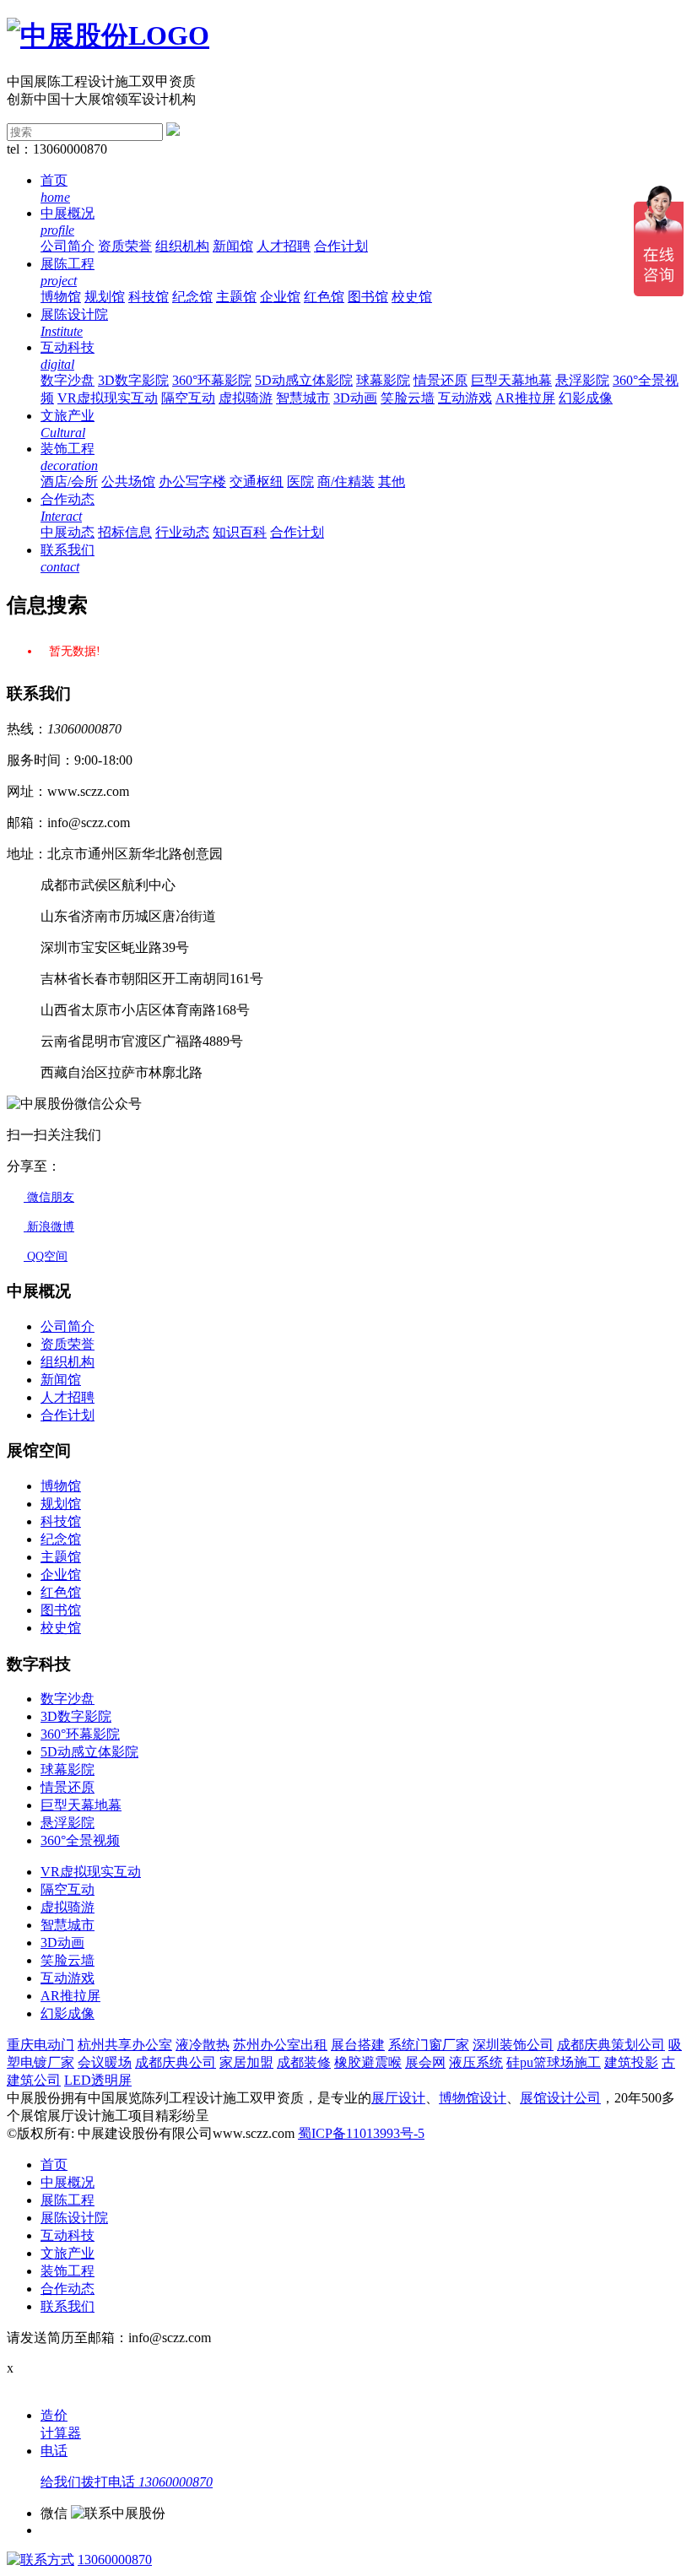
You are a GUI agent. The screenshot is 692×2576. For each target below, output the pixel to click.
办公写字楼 (192, 482)
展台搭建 (358, 2045)
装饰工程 (68, 2271)
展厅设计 (398, 2098)
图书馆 (368, 297)
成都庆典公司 (176, 2062)
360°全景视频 (80, 1840)
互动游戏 (465, 398)
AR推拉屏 (525, 398)
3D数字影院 (133, 380)
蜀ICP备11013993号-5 (361, 2133)
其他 (392, 482)
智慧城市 (303, 398)
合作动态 (68, 2289)
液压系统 (476, 2062)
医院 (300, 482)
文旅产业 (68, 2253)
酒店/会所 (69, 482)
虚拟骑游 (246, 398)
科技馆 (149, 297)
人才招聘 (284, 246)
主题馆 (236, 297)
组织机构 (182, 246)
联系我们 (68, 2306)
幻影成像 (586, 398)
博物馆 (61, 297)
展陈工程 (68, 2200)
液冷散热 (203, 2045)
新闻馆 (233, 246)
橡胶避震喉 (368, 2062)
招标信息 (125, 532)
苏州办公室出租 (280, 2045)
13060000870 (115, 2560)
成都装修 (304, 2062)
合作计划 (341, 246)
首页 (54, 2165)
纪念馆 (192, 297)
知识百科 (240, 532)
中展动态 (68, 532)
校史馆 (412, 297)
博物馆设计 (473, 2098)
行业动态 (182, 532)
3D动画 (355, 398)
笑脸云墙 (408, 398)
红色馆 (324, 297)
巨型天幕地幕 (511, 380)
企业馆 (280, 297)
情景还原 (441, 380)
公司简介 (68, 246)
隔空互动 (188, 398)
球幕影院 (383, 380)
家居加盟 (246, 2062)
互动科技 (68, 2235)
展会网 (425, 2062)
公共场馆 (128, 482)
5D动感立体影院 (304, 380)
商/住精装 (346, 482)
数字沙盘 (68, 380)
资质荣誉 (125, 246)
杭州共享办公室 (125, 2045)
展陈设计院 (74, 2218)
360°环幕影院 (212, 380)
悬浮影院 (582, 380)
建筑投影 (631, 2062)
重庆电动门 (41, 2045)
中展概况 (68, 2182)
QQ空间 (46, 1256)
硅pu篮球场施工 (554, 2062)
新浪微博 (49, 1227)
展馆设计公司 (560, 2098)
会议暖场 (105, 2062)
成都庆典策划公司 (611, 2045)
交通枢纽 (257, 482)
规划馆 (105, 297)
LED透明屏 (98, 2080)
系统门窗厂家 (429, 2045)
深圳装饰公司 (513, 2045)
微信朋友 (49, 1197)
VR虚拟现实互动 (108, 398)
